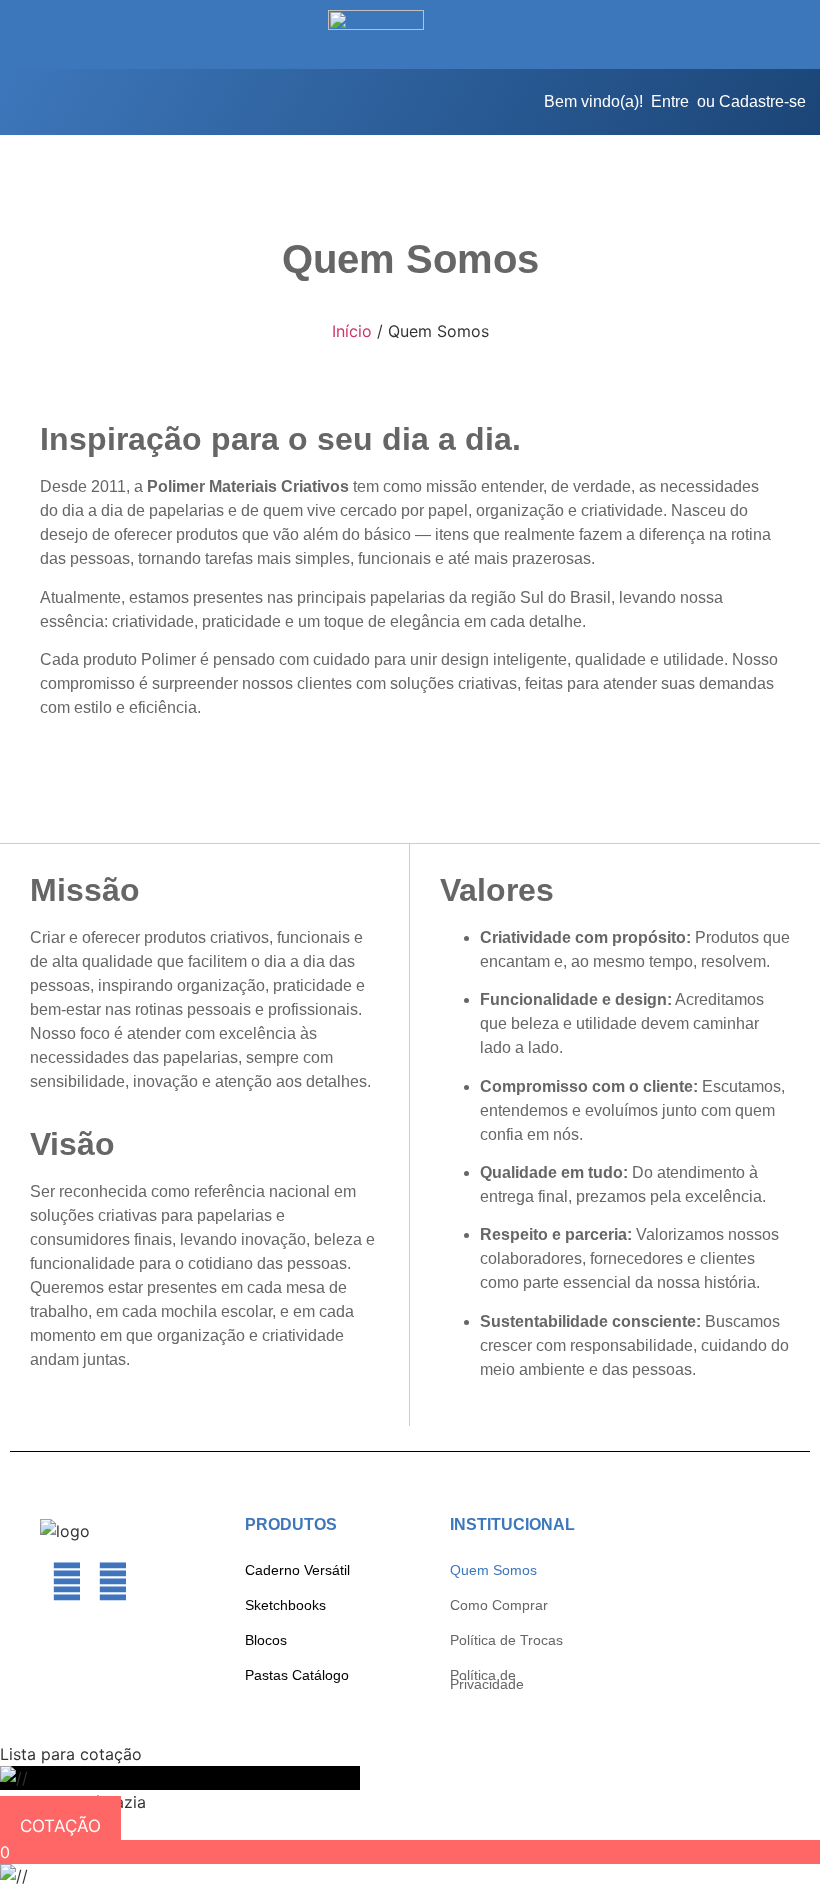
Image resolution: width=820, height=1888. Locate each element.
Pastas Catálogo (297, 1675)
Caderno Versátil (297, 1570)
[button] (94, 34)
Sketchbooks (285, 1605)
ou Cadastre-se (751, 101)
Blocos (266, 1640)
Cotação (60, 1826)
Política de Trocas (506, 1640)
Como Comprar (499, 1605)
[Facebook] (67, 1582)
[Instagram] (112, 1582)
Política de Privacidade (487, 1679)
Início (352, 331)
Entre (670, 101)
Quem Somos (493, 1570)
